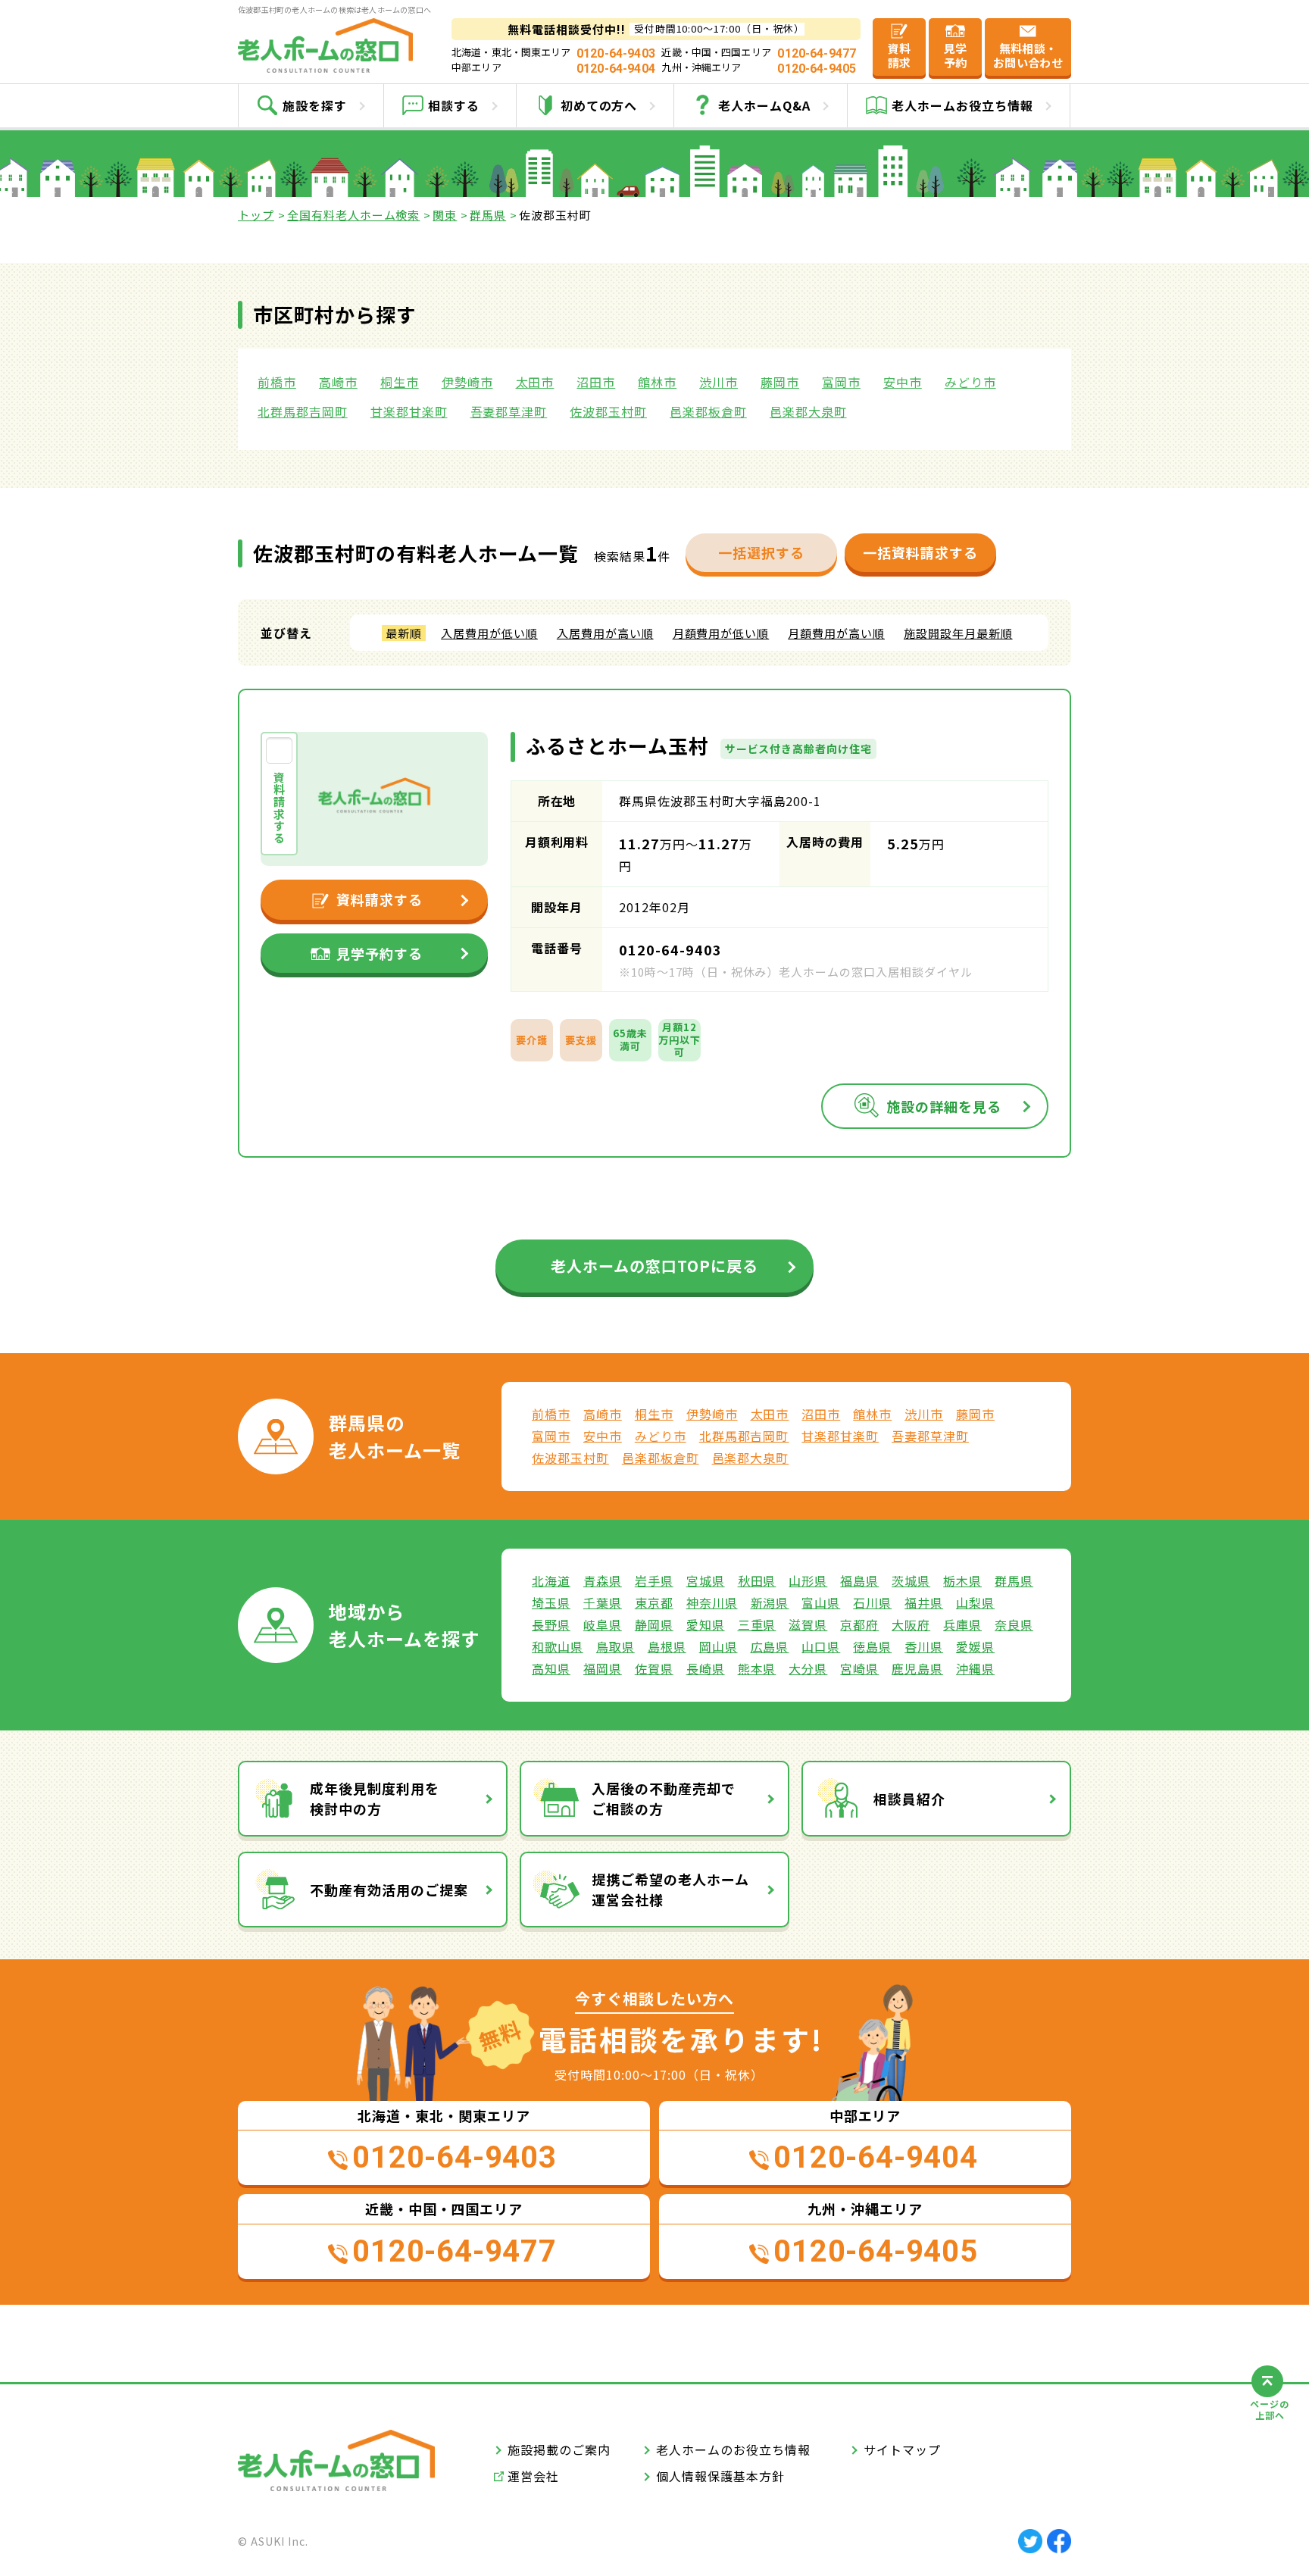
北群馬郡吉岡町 (303, 411)
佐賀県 (654, 1668)
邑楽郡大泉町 (808, 411)
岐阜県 (603, 1624)
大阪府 (911, 1624)
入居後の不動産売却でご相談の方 (664, 1798)
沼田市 (596, 382)
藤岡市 (780, 382)
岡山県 (719, 1646)
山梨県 (975, 1602)
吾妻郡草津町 (509, 411)
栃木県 (962, 1580)
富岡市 (841, 382)
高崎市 (338, 382)
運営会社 (533, 2476)
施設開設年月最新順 (958, 633)
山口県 (821, 1646)
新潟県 (770, 1602)
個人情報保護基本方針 (720, 2476)
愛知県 (706, 1624)
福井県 (924, 1602)
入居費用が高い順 (605, 633)
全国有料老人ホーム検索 (354, 215)
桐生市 (400, 382)
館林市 (657, 382)
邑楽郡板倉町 (708, 411)
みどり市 (970, 382)
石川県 (872, 1602)
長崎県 (706, 1668)
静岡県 (654, 1624)
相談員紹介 (909, 1799)
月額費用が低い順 (721, 633)
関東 (445, 215)
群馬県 (488, 215)
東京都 (654, 1602)
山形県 (808, 1580)
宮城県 (706, 1580)
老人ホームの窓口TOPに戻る (654, 1266)
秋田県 (757, 1580)
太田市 (535, 382)
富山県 (821, 1602)
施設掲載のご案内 (559, 2449)
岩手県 (654, 1580)
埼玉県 (551, 1602)
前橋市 (277, 382)
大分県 (808, 1668)
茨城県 (911, 1580)
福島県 (859, 1580)
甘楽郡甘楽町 (409, 411)
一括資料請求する (920, 552)
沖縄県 (975, 1668)
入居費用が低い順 (489, 633)
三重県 (757, 1624)
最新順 (404, 633)
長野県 (551, 1624)
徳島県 (872, 1646)
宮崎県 (859, 1668)
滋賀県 (808, 1624)
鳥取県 (615, 1646)
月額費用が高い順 (836, 633)
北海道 (551, 1580)
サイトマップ (902, 2449)
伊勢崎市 (467, 382)
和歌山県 (558, 1646)
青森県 (603, 1580)
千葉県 (603, 1602)
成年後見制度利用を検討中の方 (375, 1798)
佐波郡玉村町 (608, 411)
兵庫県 (962, 1624)
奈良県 (1014, 1624)
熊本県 (757, 1668)
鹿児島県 (917, 1668)
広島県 (770, 1646)
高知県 (551, 1668)
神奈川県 (712, 1602)
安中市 (903, 382)
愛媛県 (975, 1646)
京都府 (859, 1624)
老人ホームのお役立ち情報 (733, 2449)
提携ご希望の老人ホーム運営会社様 (670, 1889)
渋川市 (719, 382)
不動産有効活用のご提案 (389, 1890)
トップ (256, 215)
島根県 (667, 1646)
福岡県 (603, 1668)
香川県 (924, 1646)
